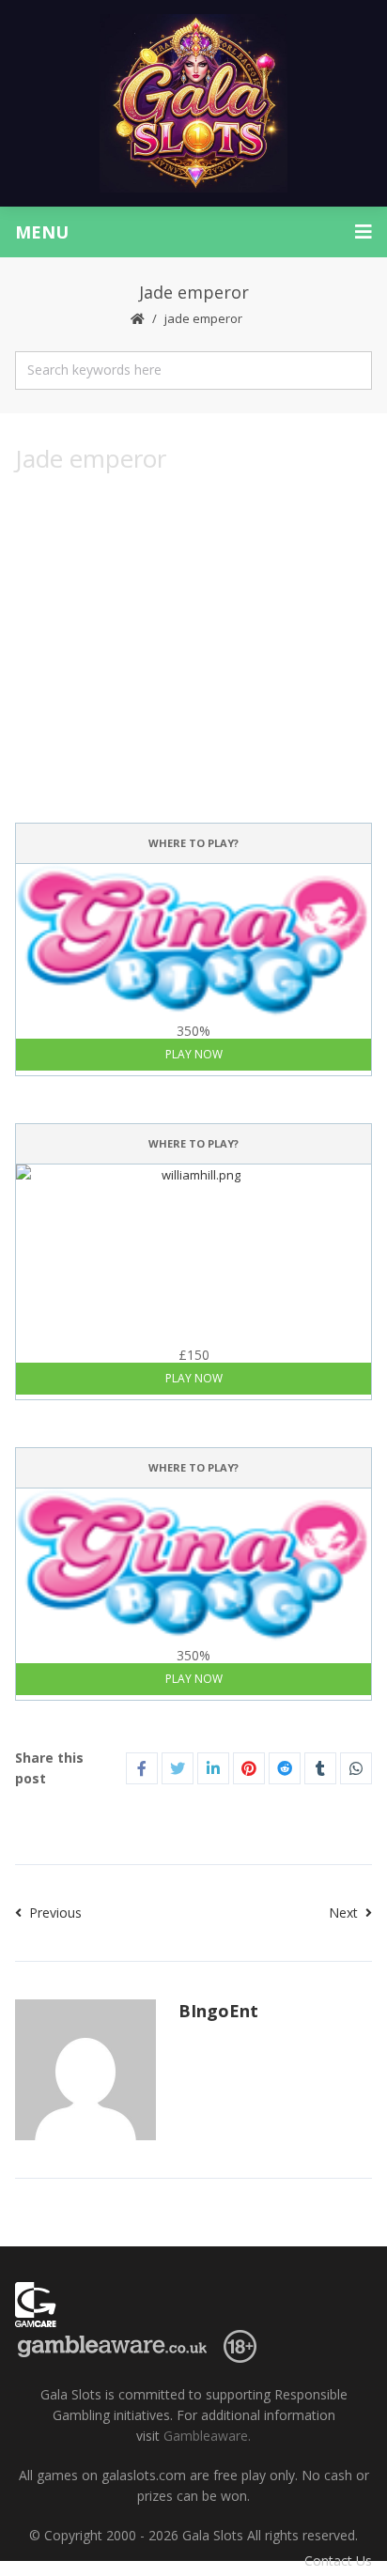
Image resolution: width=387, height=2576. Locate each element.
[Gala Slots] (193, 103)
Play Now (194, 1054)
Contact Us (338, 2561)
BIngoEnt (218, 2011)
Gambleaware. (207, 2436)
